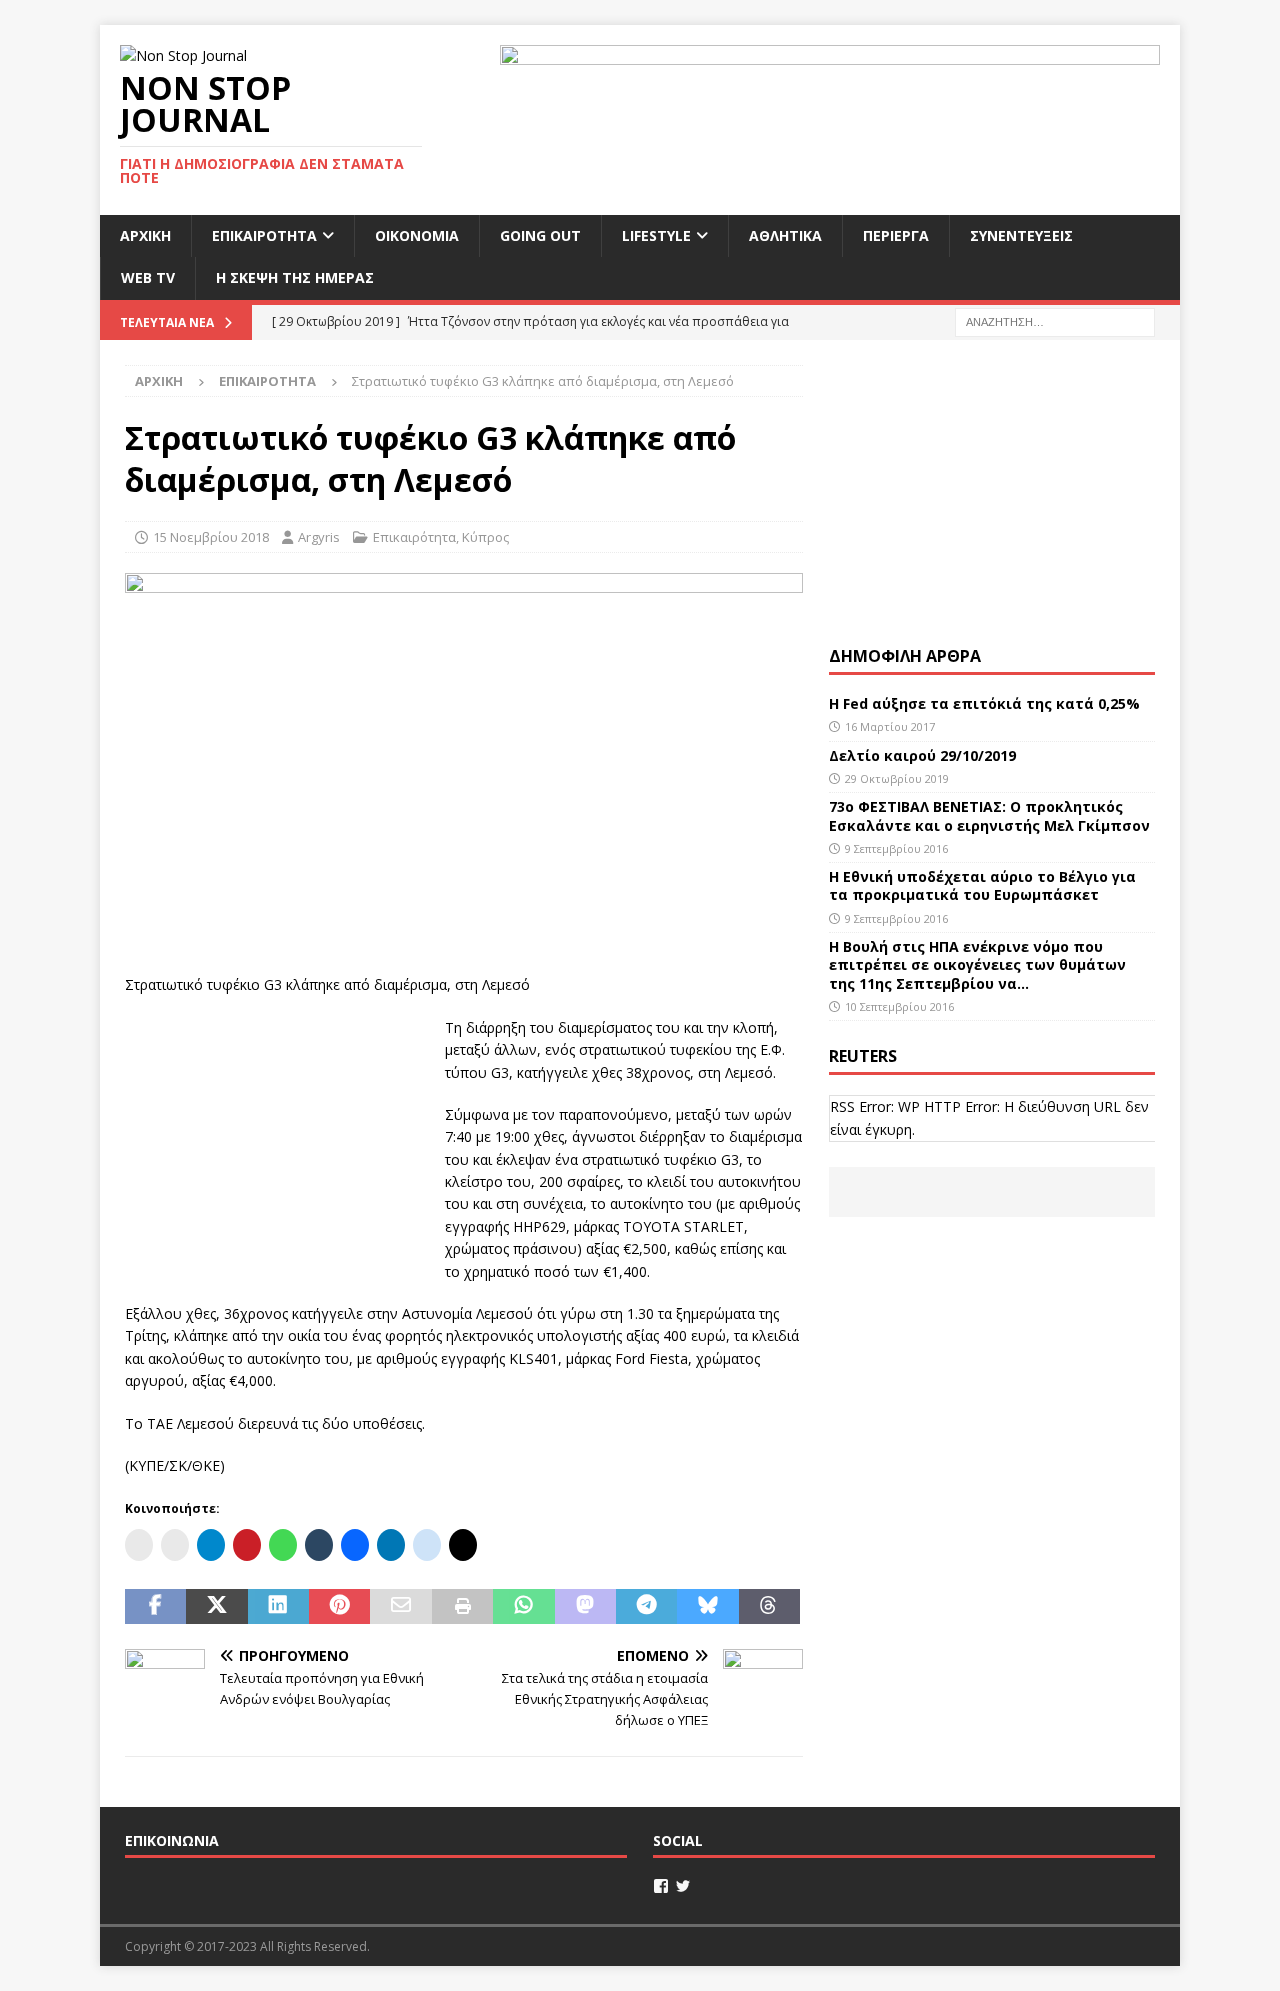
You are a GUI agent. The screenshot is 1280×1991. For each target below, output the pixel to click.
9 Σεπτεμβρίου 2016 (896, 848)
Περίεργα (896, 235)
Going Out (540, 235)
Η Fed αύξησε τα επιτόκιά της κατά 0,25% (984, 703)
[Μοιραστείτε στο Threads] (769, 1607)
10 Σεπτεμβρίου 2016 (899, 1006)
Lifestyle (656, 235)
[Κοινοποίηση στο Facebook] (155, 1607)
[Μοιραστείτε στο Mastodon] (585, 1607)
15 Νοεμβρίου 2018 (211, 537)
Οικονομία (417, 235)
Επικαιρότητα (264, 235)
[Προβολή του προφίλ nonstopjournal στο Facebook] (661, 1886)
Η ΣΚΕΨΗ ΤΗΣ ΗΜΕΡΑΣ (295, 277)
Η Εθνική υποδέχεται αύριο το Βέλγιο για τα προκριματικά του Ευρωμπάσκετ (982, 885)
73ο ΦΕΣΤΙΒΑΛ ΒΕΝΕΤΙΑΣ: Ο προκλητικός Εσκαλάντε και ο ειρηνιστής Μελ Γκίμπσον (989, 815)
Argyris (319, 537)
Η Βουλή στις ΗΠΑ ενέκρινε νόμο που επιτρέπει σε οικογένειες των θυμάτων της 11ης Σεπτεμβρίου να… (977, 964)
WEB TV (148, 277)
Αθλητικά (785, 235)
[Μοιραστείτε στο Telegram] (646, 1607)
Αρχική (145, 235)
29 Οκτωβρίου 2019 (897, 778)
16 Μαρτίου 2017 (890, 726)
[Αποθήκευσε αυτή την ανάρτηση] (339, 1607)
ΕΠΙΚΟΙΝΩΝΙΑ (172, 1840)
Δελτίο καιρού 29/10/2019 (924, 755)
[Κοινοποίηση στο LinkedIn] (278, 1607)
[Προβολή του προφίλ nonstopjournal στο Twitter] (683, 1886)
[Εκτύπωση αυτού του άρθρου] (462, 1607)
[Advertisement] (275, 1142)
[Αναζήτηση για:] (1055, 320)
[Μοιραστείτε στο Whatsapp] (523, 1607)
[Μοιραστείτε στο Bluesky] (707, 1607)
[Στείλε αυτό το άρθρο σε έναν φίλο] (400, 1607)
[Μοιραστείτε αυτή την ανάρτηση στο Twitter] (216, 1607)
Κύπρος (485, 537)
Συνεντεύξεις (1021, 235)
